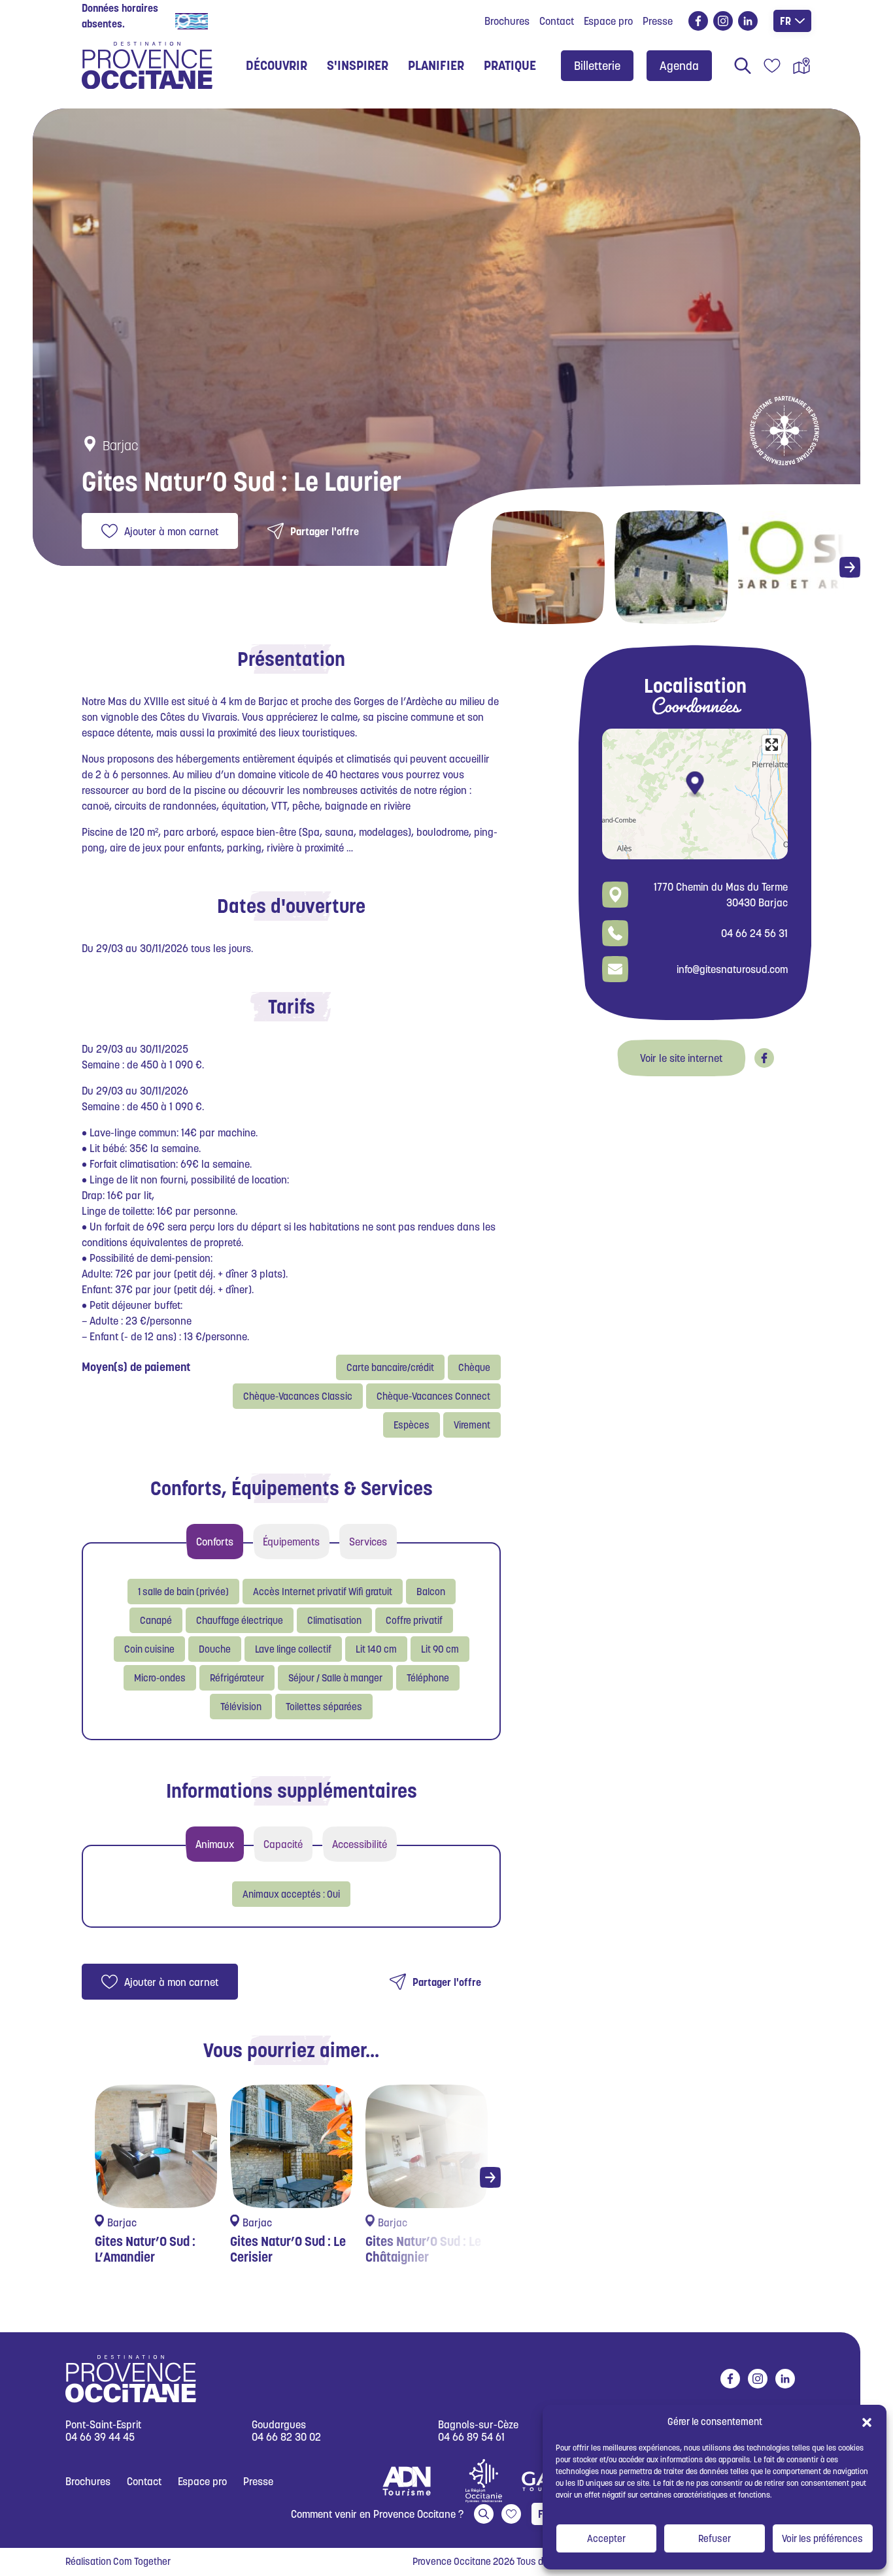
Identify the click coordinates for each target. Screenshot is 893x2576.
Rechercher (743, 65)
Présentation (291, 659)
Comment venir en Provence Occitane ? (377, 2514)
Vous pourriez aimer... (291, 2050)
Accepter (606, 2538)
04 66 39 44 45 (100, 2437)
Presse (658, 21)
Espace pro (608, 21)
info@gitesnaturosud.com (732, 969)
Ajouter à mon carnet (171, 531)
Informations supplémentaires (292, 1791)
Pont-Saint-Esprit (103, 2425)
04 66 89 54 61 (471, 2437)
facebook (698, 21)
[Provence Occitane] (147, 65)
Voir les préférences (822, 2538)
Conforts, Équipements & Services (292, 1488)
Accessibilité (360, 1844)
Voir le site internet (681, 1058)
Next (850, 567)
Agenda (679, 66)
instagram (723, 21)
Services (368, 1542)
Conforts (215, 1542)
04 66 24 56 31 (754, 933)
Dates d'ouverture (291, 906)
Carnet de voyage (772, 65)
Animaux (215, 1844)
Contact (557, 21)
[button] (867, 2422)
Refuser (715, 2538)
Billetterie (597, 66)
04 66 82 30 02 (286, 2437)
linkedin (748, 21)
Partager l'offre (325, 531)
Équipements (291, 1542)
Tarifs (292, 1006)
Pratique (510, 65)
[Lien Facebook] (764, 1058)
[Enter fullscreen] (772, 745)
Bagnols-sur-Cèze (478, 2425)
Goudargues (279, 2425)
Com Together (142, 2561)
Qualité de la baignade (263, 20)
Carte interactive (801, 65)
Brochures (507, 21)
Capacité (283, 1844)
